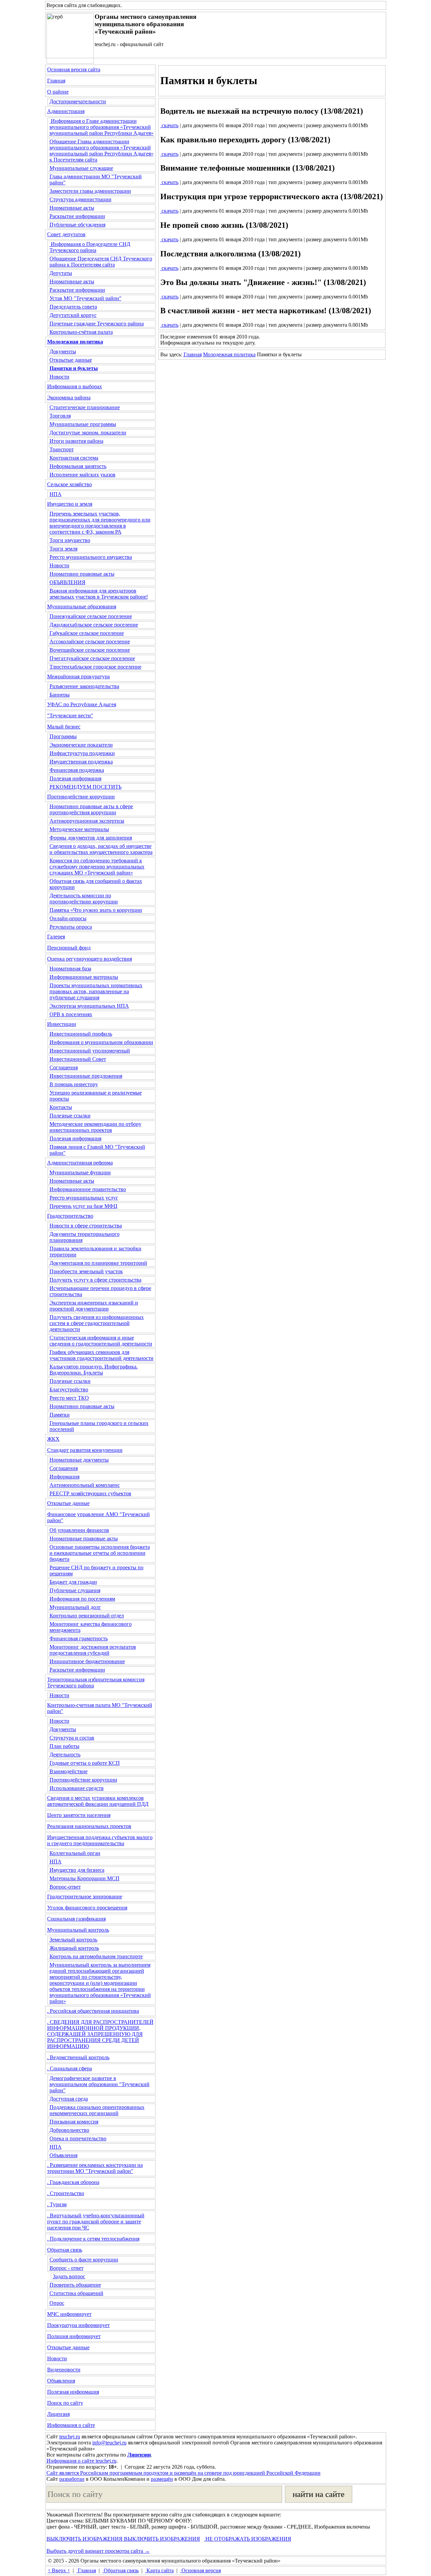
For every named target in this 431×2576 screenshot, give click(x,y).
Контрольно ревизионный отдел (87, 1616)
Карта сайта (159, 2570)
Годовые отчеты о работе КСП (85, 1763)
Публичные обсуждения (77, 225)
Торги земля (63, 549)
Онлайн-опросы (68, 918)
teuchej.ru (70, 2437)
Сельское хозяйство (70, 484)
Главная (56, 81)
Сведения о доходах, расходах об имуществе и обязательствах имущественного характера (101, 849)
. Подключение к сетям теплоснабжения (93, 2239)
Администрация (66, 111)
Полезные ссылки (70, 1116)
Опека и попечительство (78, 2138)
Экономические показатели (81, 745)
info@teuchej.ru (109, 2443)
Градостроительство (70, 1216)
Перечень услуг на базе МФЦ (84, 1206)
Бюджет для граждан (73, 1582)
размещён (162, 2479)
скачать (169, 125)
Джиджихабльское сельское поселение (94, 625)
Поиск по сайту (65, 2403)
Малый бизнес (64, 727)
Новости (59, 377)
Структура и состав (72, 1738)
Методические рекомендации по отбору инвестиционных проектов (95, 1127)
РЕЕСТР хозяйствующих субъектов (90, 1493)
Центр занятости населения (79, 1815)
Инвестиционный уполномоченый (90, 1051)
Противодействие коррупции (81, 797)
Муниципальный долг (75, 1607)
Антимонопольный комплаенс (85, 1485)
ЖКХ (53, 1439)
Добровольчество (69, 2130)
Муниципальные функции (80, 1172)
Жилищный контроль (74, 1948)
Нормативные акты (72, 208)
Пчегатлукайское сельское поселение (92, 658)
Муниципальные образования (82, 606)
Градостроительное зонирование (85, 1897)
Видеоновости (64, 2370)
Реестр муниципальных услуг (84, 1198)
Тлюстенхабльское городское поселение (95, 667)
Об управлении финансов (79, 1530)
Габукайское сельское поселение (87, 633)
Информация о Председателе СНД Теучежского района (90, 247)
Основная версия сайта (74, 69)
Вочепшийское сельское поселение (90, 650)
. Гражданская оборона (73, 2182)
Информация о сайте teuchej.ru (81, 2461)
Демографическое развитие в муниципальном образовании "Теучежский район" (100, 2084)
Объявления (63, 2155)
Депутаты (61, 273)
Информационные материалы (84, 977)
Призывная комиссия (74, 2122)
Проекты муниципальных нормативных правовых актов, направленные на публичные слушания (96, 991)
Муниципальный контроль (78, 1930)
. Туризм (57, 2204)
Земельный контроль (73, 1940)
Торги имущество (70, 540)
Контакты (61, 1107)
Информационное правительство (88, 1189)
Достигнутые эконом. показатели (88, 433)
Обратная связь (65, 2250)
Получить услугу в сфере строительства (95, 1280)
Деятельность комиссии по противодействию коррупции (84, 899)
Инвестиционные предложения (86, 1076)
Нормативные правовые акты (84, 1539)
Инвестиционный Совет (78, 1059)
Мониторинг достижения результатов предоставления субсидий (93, 1650)
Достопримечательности (78, 101)
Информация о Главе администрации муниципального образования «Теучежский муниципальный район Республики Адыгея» (102, 127)
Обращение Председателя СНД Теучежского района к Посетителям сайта (101, 262)
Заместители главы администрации (90, 191)
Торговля (60, 416)
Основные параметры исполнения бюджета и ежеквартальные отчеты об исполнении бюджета (100, 1553)
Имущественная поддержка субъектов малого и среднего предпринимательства (100, 1840)
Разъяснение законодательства (84, 686)
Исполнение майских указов (82, 475)
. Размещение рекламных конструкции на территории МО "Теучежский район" (95, 2168)
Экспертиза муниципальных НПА (89, 1006)
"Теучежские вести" (70, 715)
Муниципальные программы (83, 424)
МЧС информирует (69, 2314)
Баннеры (60, 695)
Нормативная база (70, 969)
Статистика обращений (76, 2293)
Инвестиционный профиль (81, 1034)
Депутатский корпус (73, 315)
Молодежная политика (229, 354)
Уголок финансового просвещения (87, 1908)
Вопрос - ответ (67, 2268)
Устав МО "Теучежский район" (86, 298)
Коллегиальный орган (75, 1853)
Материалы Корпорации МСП (85, 1878)
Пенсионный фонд (69, 948)
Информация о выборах (75, 386)
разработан (72, 2479)
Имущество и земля (70, 504)
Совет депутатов (66, 234)
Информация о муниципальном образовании (101, 1042)
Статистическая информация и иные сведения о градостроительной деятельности (101, 1341)
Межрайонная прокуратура (78, 676)
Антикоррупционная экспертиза (87, 821)
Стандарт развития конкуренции (85, 1450)
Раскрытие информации (77, 216)
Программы (63, 736)
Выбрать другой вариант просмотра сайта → (98, 2551)
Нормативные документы (79, 1460)
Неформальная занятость (78, 466)
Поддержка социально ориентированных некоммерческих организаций (97, 2110)
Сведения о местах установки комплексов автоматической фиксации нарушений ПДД (98, 1801)
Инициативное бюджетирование (87, 1661)
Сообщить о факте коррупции (84, 2260)
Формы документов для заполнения (91, 838)
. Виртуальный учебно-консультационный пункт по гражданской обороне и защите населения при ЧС (96, 2222)
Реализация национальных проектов (89, 1826)
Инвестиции (62, 1024)
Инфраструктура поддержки (82, 753)
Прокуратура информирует (78, 2325)
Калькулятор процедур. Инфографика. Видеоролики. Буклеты (94, 1370)
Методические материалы (79, 829)
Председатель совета (73, 307)
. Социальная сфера (70, 2068)
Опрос (57, 2303)
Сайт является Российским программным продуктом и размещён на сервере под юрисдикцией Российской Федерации (184, 2473)
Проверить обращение (75, 2285)
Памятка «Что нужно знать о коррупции (96, 910)
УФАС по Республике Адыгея (82, 704)
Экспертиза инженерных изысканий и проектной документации (94, 1306)
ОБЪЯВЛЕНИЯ (68, 582)
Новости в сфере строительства (86, 1226)
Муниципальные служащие (81, 168)
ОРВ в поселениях (71, 1014)
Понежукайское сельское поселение (91, 616)
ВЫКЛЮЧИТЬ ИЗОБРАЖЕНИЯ (85, 2539)
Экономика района (69, 398)
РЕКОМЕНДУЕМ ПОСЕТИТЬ (86, 787)
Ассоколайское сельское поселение (90, 641)
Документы (63, 351)
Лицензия (58, 2414)
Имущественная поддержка (81, 762)
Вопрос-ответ (65, 1887)
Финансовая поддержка (77, 770)
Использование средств (77, 1788)
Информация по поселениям (82, 1599)
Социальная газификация (76, 1919)
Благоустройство (69, 1389)
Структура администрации (80, 199)
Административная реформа (80, 1163)
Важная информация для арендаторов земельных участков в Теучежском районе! (99, 594)
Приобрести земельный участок (86, 1271)
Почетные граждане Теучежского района (97, 324)
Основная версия (201, 2570)
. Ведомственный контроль (78, 2057)
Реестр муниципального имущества (91, 557)
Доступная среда (69, 2099)
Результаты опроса (71, 927)
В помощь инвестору (74, 1084)
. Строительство (66, 2193)
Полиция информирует (74, 2336)
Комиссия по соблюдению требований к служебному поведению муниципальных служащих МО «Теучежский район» (97, 867)
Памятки (60, 1415)
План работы (64, 1746)
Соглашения (64, 1067)
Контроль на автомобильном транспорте (96, 1956)
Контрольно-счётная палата (81, 332)
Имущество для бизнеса (77, 1870)
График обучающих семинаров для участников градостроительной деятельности (102, 1355)
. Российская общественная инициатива (93, 2011)
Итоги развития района (76, 441)
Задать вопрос (69, 2276)
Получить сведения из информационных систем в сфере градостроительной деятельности (97, 1323)
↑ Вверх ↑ (59, 2570)
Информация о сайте (71, 2425)
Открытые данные (71, 360)
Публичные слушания (75, 1590)
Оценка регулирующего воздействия (90, 959)
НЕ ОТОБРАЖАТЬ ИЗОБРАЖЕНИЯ (248, 2539)
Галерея (56, 937)
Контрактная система (74, 458)
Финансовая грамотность (79, 1638)
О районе (58, 92)
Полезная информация (75, 778)
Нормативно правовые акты (82, 574)
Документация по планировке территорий (98, 1263)
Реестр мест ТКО (69, 1398)
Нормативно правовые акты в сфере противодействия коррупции (91, 809)
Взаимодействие (69, 1771)
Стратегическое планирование (85, 407)
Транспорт (62, 449)
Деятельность (65, 1755)
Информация (64, 1477)
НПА (56, 494)
